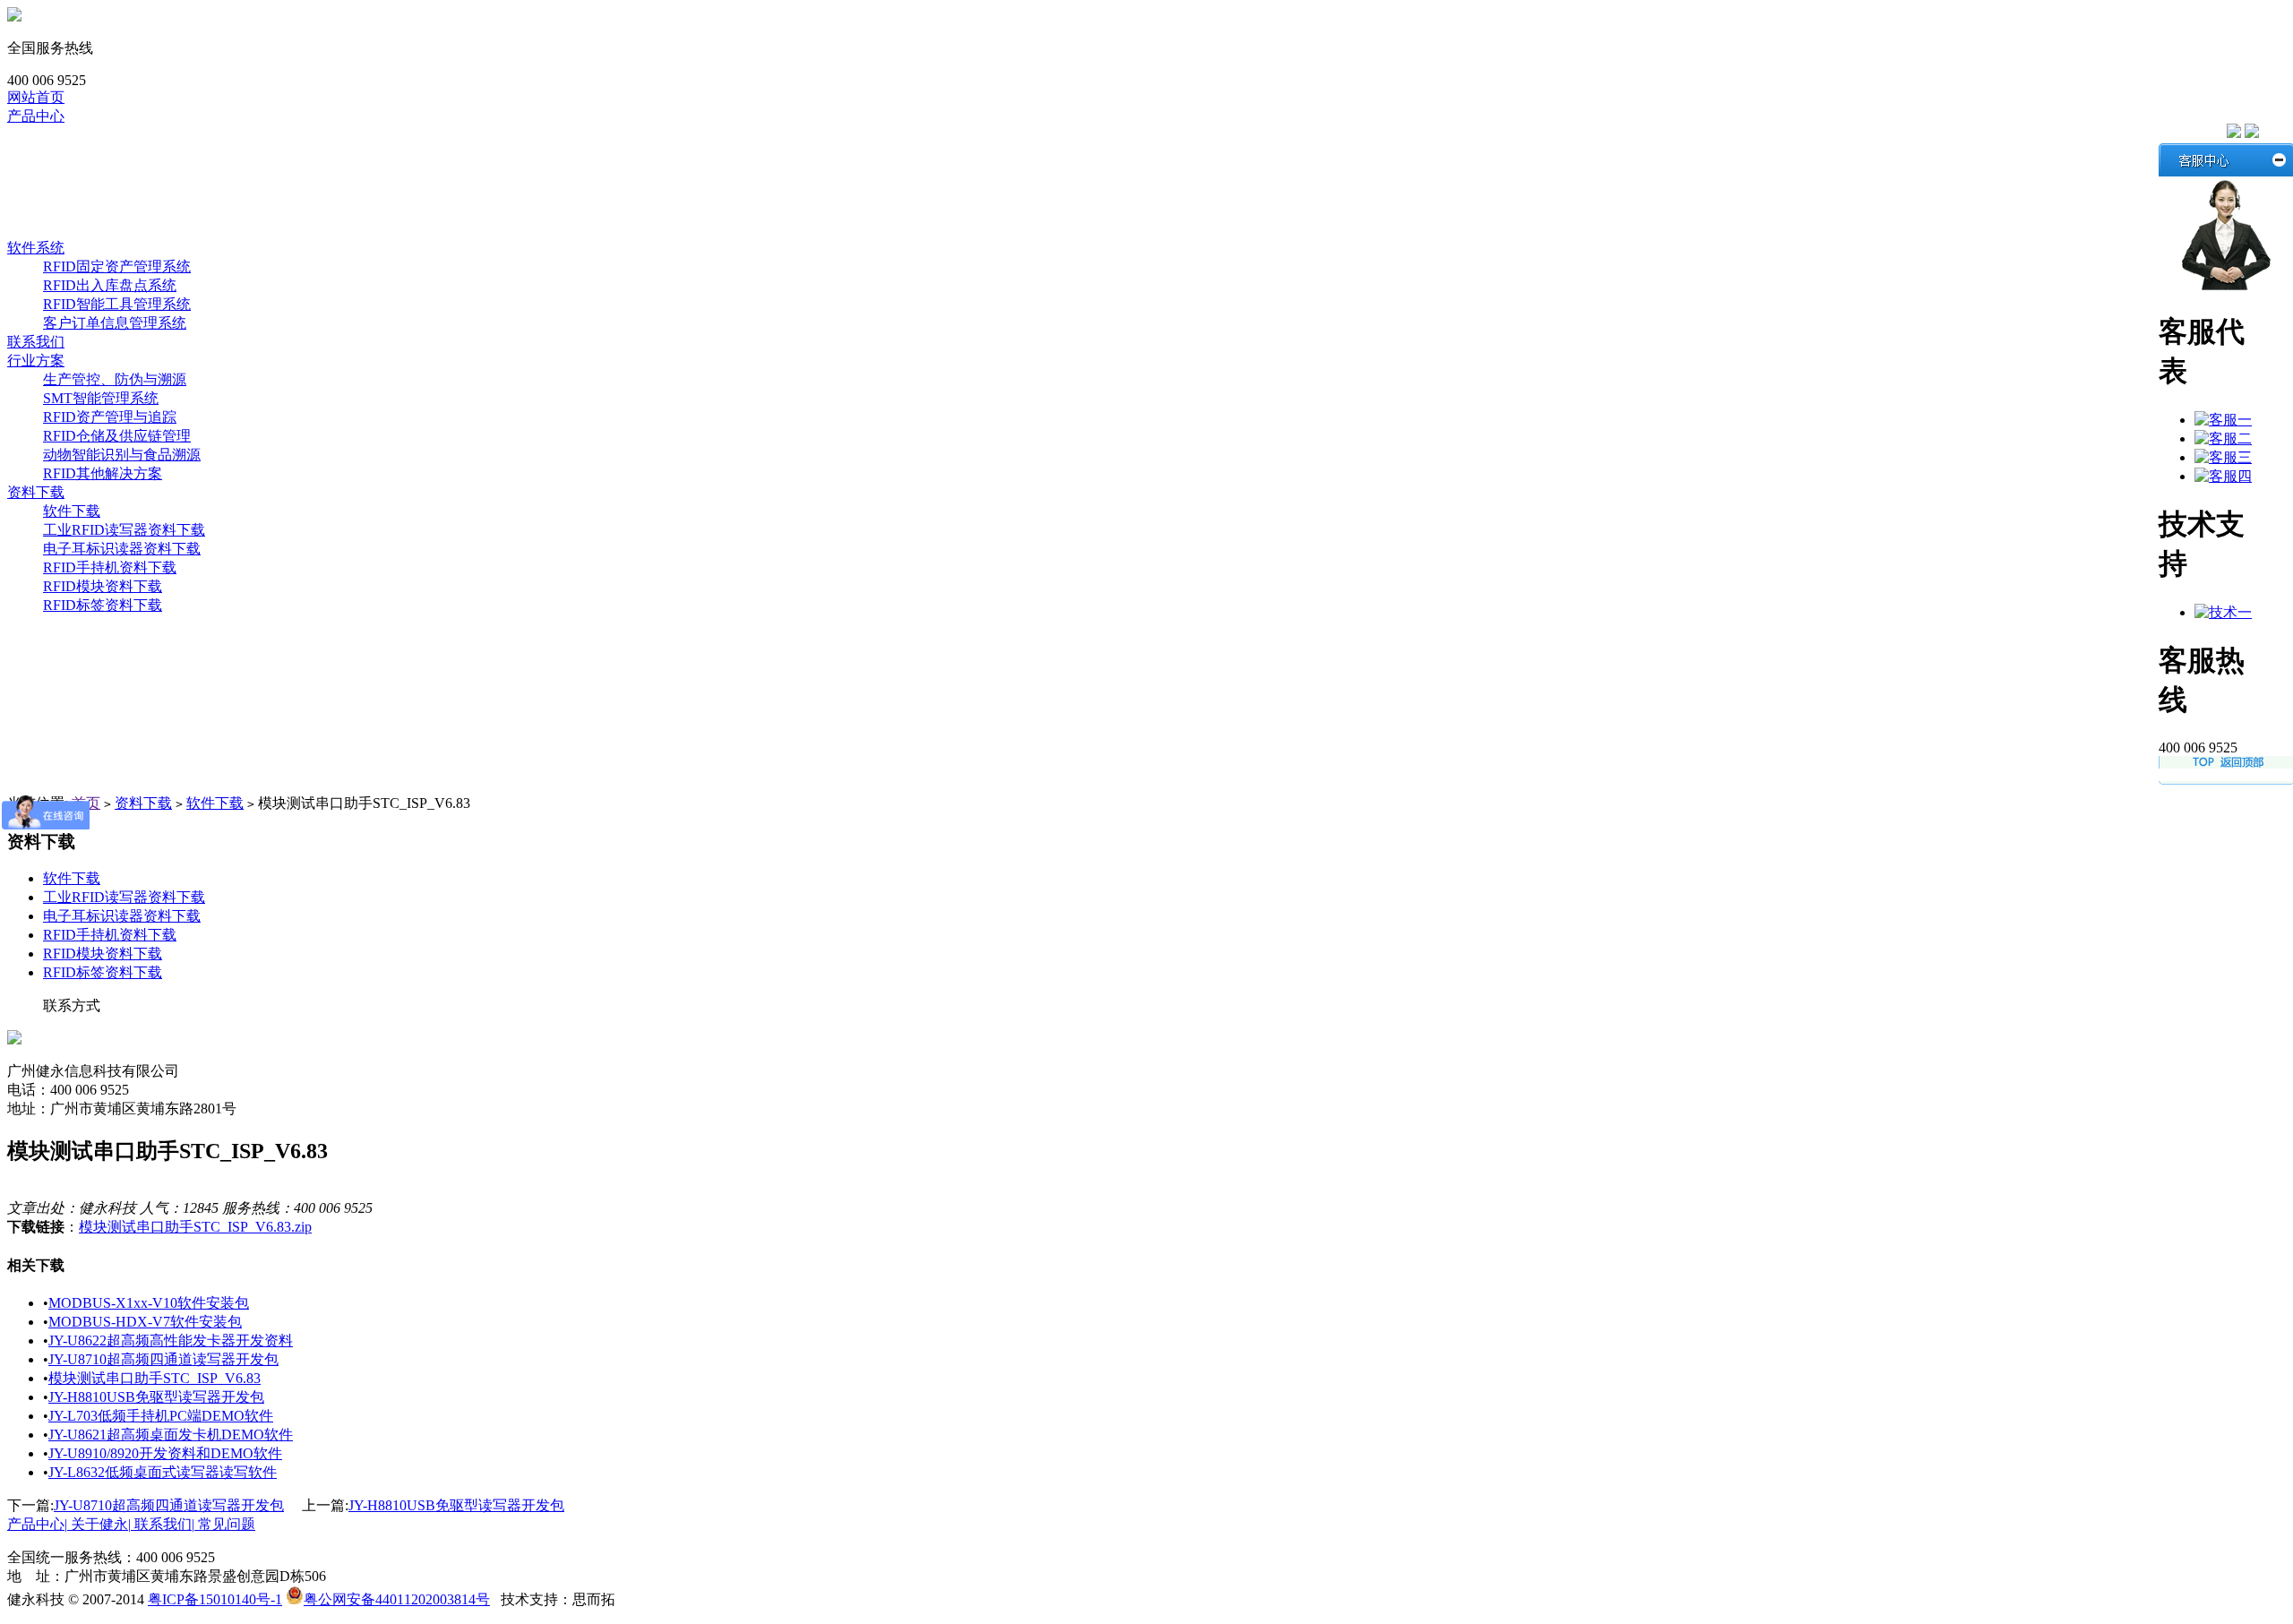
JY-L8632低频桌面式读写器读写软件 (163, 1472)
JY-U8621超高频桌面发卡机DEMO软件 (171, 1435)
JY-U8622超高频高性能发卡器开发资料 (171, 1340)
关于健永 (101, 1524)
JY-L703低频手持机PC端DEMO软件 (161, 1416)
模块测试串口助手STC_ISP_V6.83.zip (195, 1227)
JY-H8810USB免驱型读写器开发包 (156, 1397)
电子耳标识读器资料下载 (122, 549)
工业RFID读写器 (95, 154)
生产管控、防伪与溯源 (115, 379)
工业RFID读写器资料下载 (124, 530)
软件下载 (72, 511)
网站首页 (36, 97)
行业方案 (36, 361)
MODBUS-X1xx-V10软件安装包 (149, 1303)
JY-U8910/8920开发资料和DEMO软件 (165, 1453)
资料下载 (36, 492)
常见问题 (227, 1524)
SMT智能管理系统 (101, 398)
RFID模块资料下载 (103, 586)
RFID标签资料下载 (103, 605)
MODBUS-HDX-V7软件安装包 (145, 1322)
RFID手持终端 (88, 191)
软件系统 (72, 229)
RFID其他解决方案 (103, 473)
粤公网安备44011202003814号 (397, 1599)
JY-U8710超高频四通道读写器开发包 (163, 1359)
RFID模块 (74, 135)
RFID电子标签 (88, 210)
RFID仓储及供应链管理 (117, 436)
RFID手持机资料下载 (110, 567)
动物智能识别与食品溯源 (122, 455)
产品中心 (36, 116)
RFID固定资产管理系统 (117, 266)
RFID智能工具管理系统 (117, 304)
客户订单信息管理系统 (115, 323)
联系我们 (36, 342)
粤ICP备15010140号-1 (215, 1599)
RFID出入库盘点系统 (110, 285)
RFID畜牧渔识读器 (103, 172)
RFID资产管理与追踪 (110, 417)
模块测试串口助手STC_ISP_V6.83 (155, 1378)
